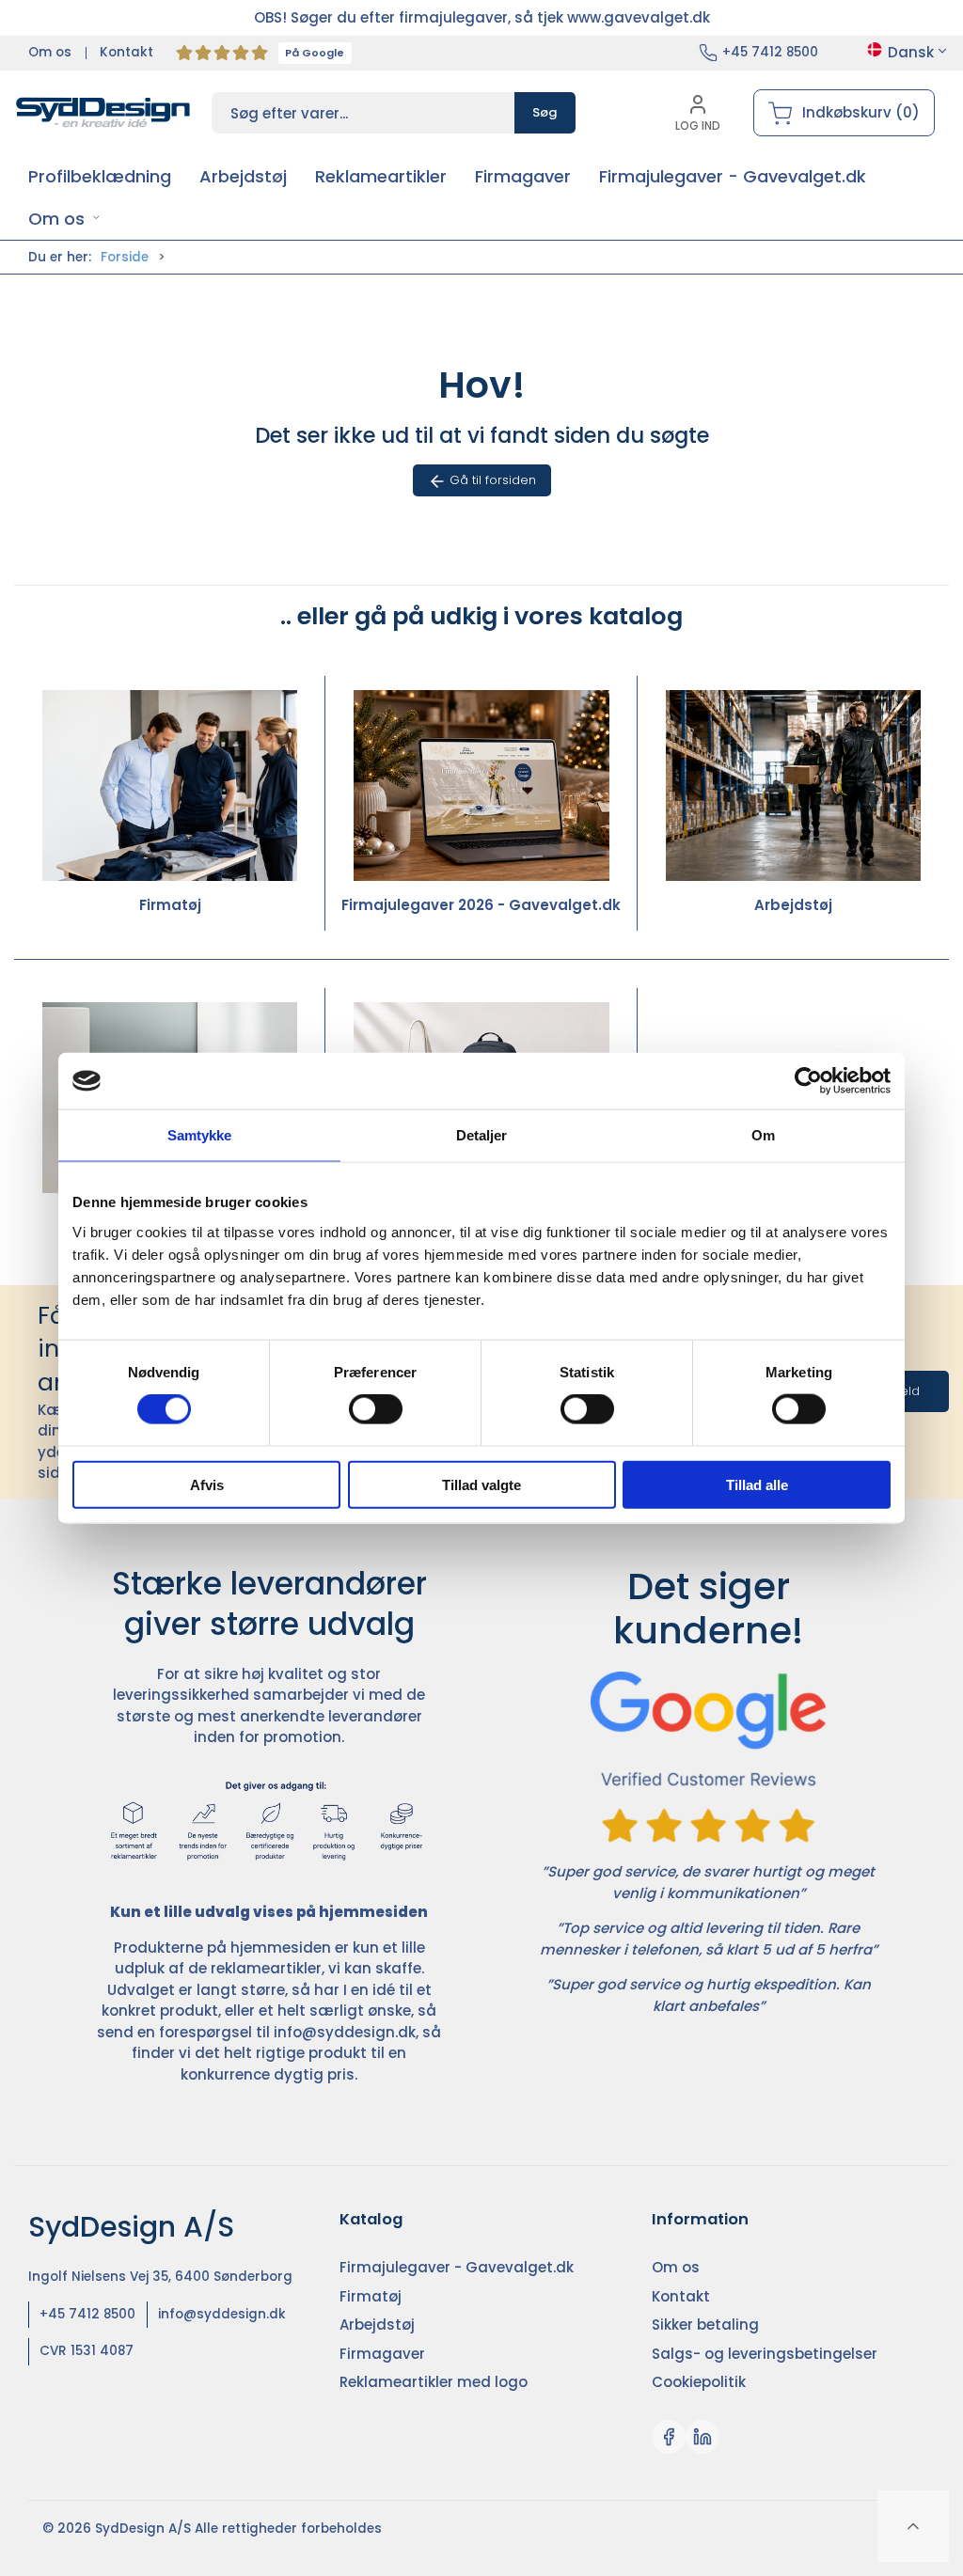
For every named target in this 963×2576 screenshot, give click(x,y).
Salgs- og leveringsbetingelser (765, 2354)
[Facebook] (669, 2437)
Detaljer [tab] (482, 1135)
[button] (64, 219)
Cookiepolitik (699, 2382)
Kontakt (126, 52)
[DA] (103, 113)
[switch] (376, 1409)
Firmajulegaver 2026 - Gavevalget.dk (481, 905)
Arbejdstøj (793, 905)
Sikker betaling (705, 2325)
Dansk (911, 52)
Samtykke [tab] (200, 1135)
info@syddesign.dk (345, 2032)
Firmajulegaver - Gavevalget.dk (457, 2267)
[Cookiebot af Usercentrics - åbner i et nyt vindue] (808, 1081)
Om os (50, 52)
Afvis (207, 1484)
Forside (125, 257)
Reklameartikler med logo (434, 2382)
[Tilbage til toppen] (913, 2526)
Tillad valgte (481, 1484)
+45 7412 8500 (770, 52)
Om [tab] (763, 1135)
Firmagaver (382, 2354)
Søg (545, 112)
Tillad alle (757, 1484)
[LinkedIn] (703, 2437)
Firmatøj (170, 905)
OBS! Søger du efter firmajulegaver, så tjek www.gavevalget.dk (482, 17)
